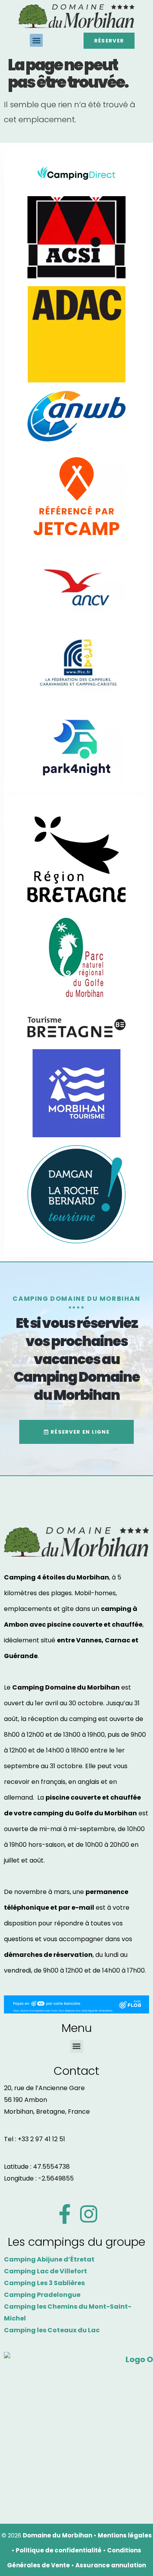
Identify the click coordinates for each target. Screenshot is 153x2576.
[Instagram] (89, 2214)
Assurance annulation (111, 2565)
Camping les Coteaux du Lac (52, 2330)
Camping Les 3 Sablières (44, 2283)
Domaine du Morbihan (57, 2535)
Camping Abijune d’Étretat (49, 2259)
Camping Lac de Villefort (46, 2271)
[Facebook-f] (65, 2214)
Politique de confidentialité (59, 2550)
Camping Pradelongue (42, 2295)
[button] (36, 40)
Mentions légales (125, 2535)
